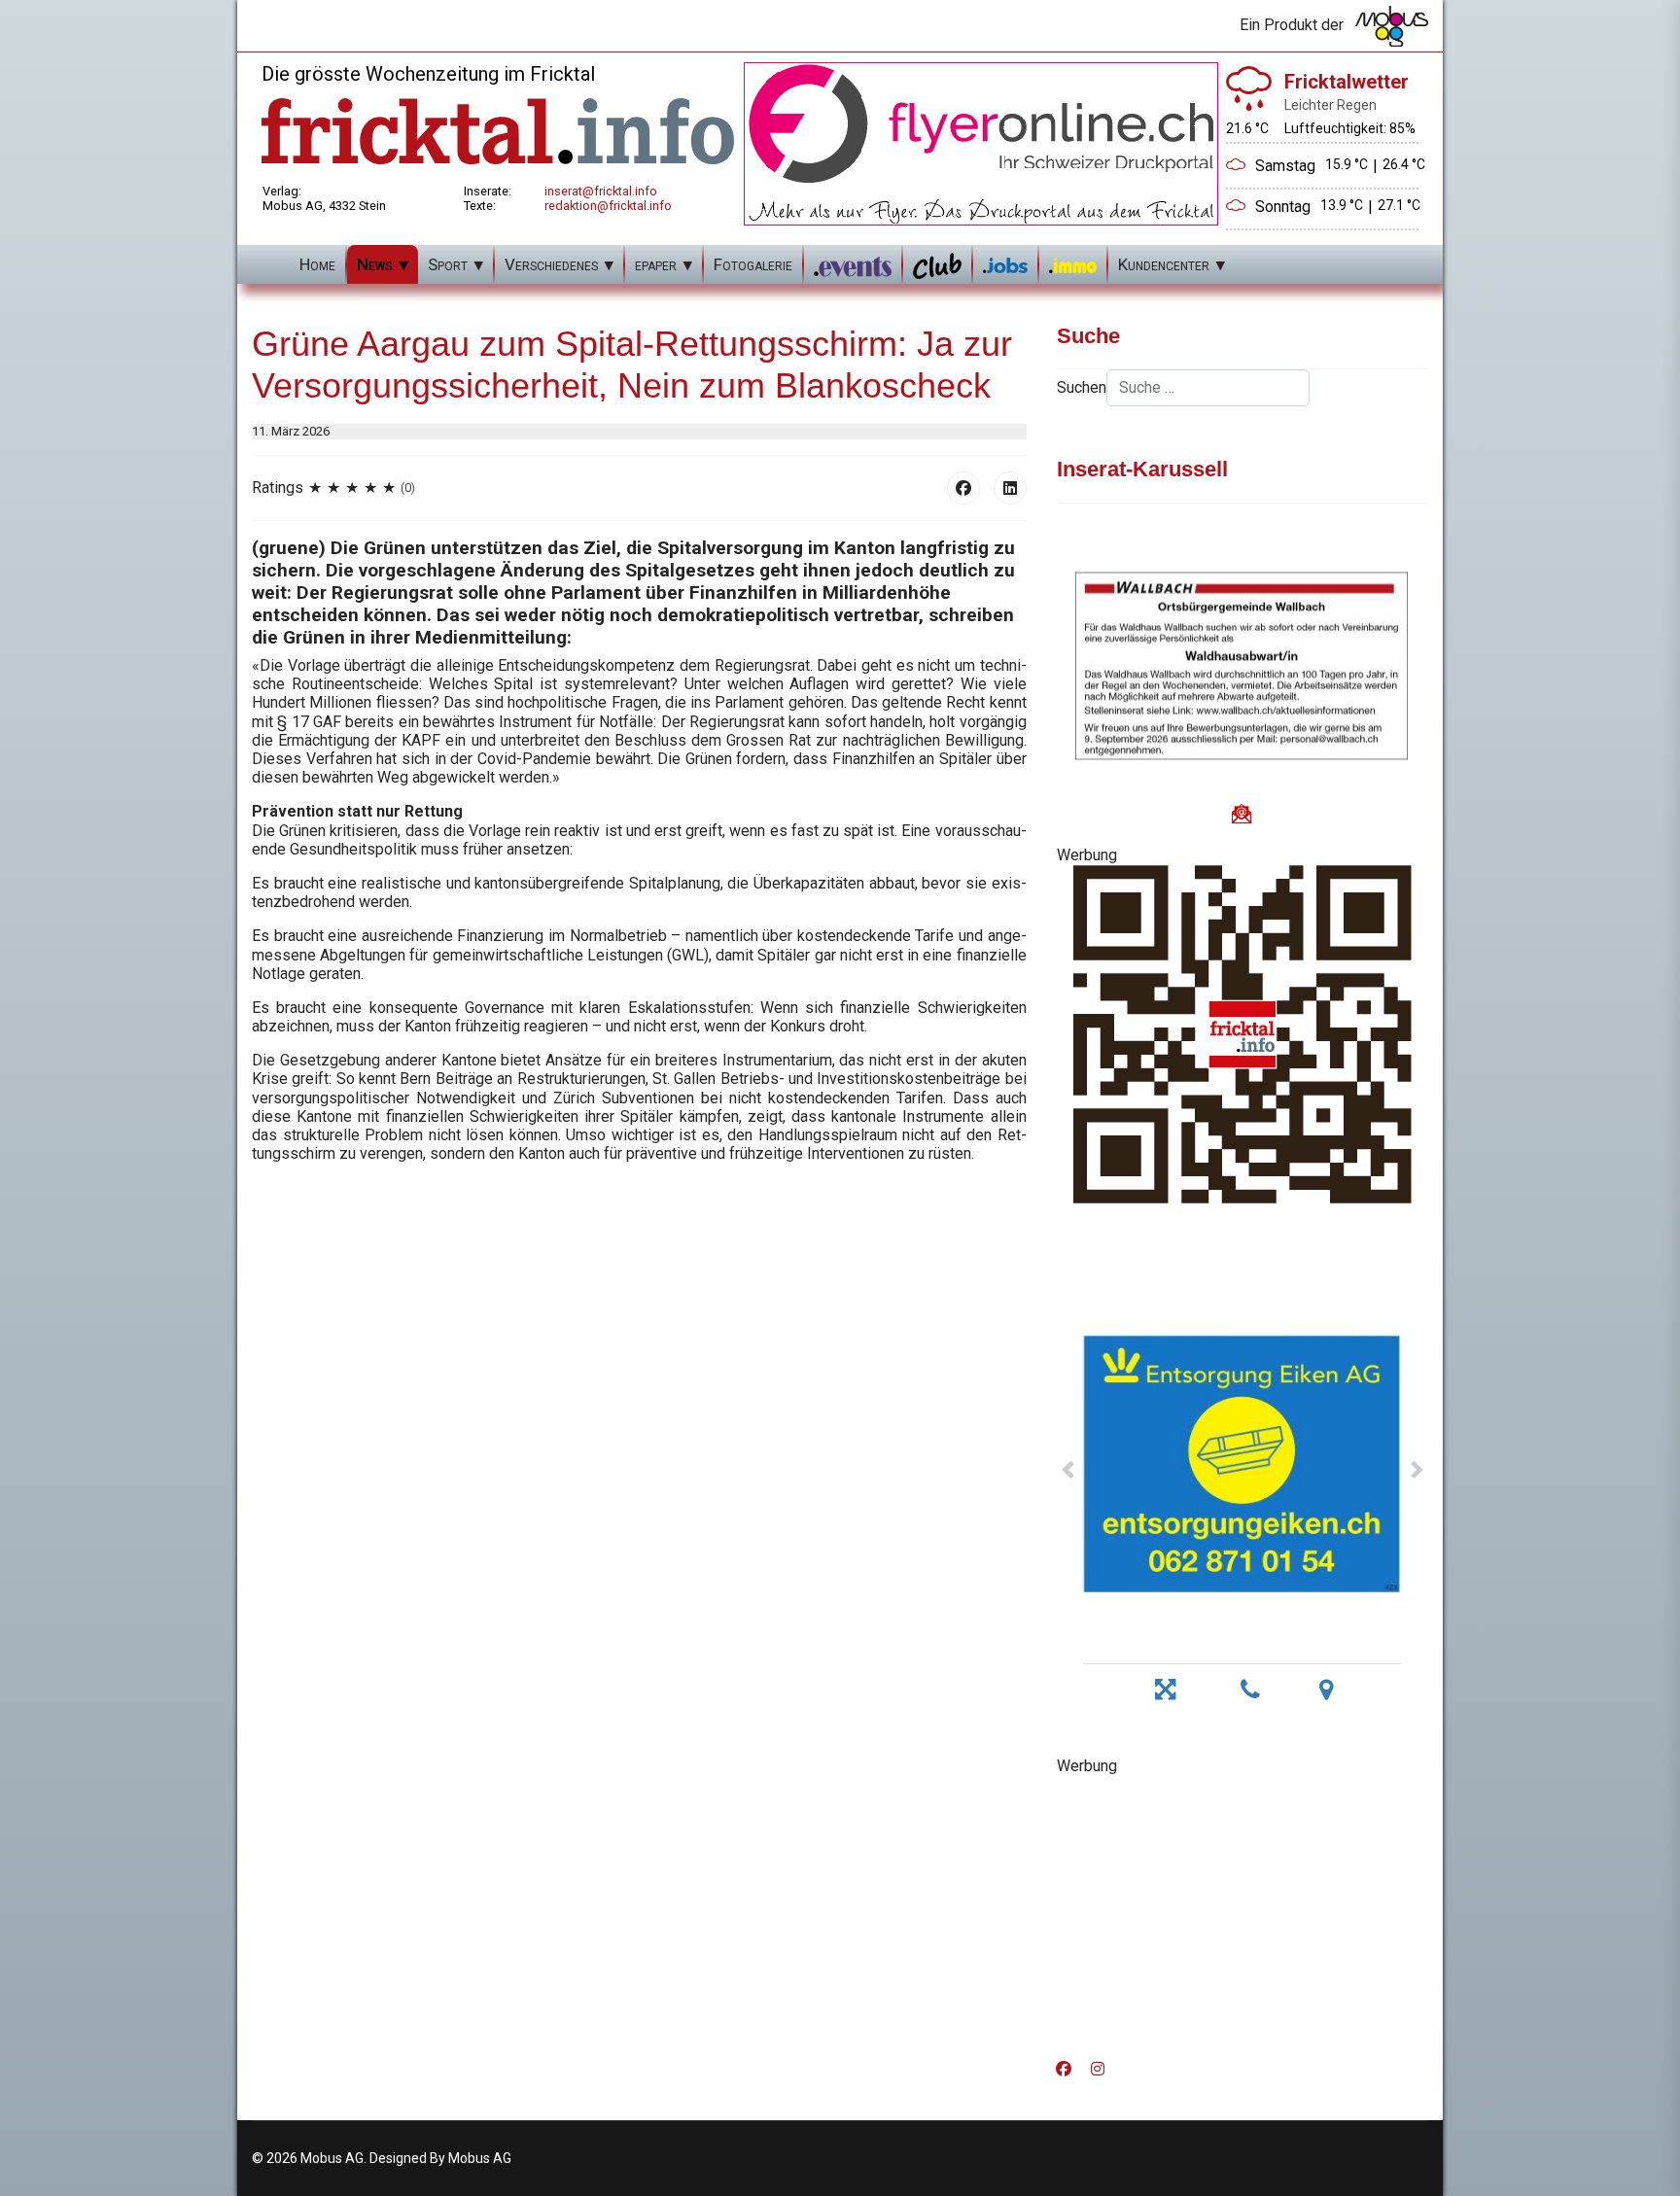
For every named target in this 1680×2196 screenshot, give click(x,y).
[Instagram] (1098, 2069)
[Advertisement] (1242, 1911)
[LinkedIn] (1010, 488)
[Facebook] (963, 488)
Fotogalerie (753, 264)
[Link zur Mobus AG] (1392, 26)
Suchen (1082, 387)
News (375, 264)
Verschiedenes (551, 264)
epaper (656, 264)
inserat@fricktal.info (601, 191)
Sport (448, 264)
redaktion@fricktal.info (608, 206)
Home (317, 264)
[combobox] (1208, 388)
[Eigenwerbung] (981, 142)
